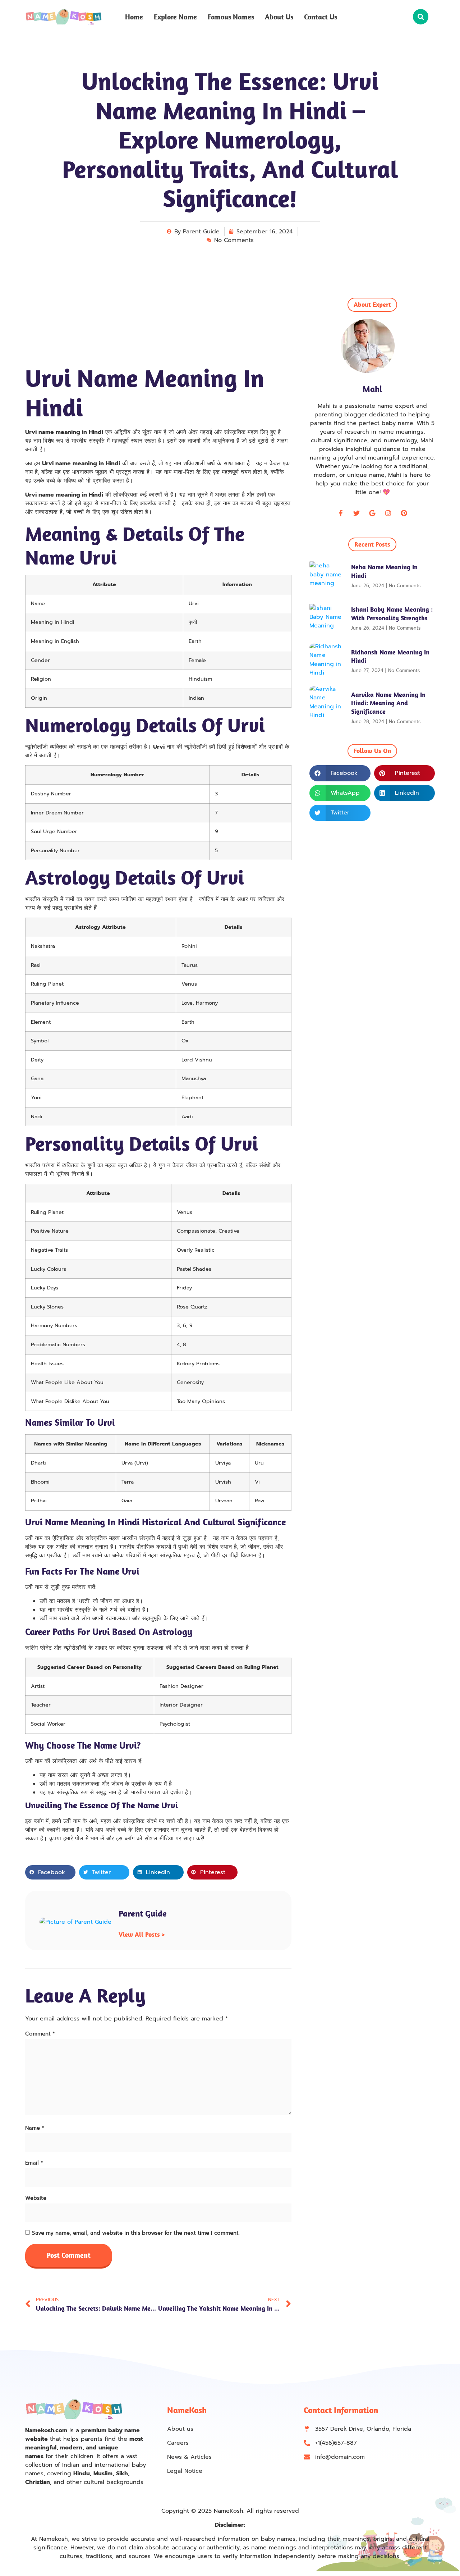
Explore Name (175, 17)
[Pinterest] (404, 513)
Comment (40, 2034)
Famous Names (231, 17)
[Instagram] (388, 513)
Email (34, 2163)
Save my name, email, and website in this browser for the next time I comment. (136, 2233)
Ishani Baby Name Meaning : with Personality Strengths (392, 613)
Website (36, 2198)
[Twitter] (356, 513)
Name (35, 2128)
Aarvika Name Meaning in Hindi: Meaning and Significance (388, 703)
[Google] (372, 513)
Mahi (372, 389)
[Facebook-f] (341, 513)
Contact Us (321, 17)
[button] (421, 17)
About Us (279, 17)
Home (134, 17)
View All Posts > (142, 1934)
